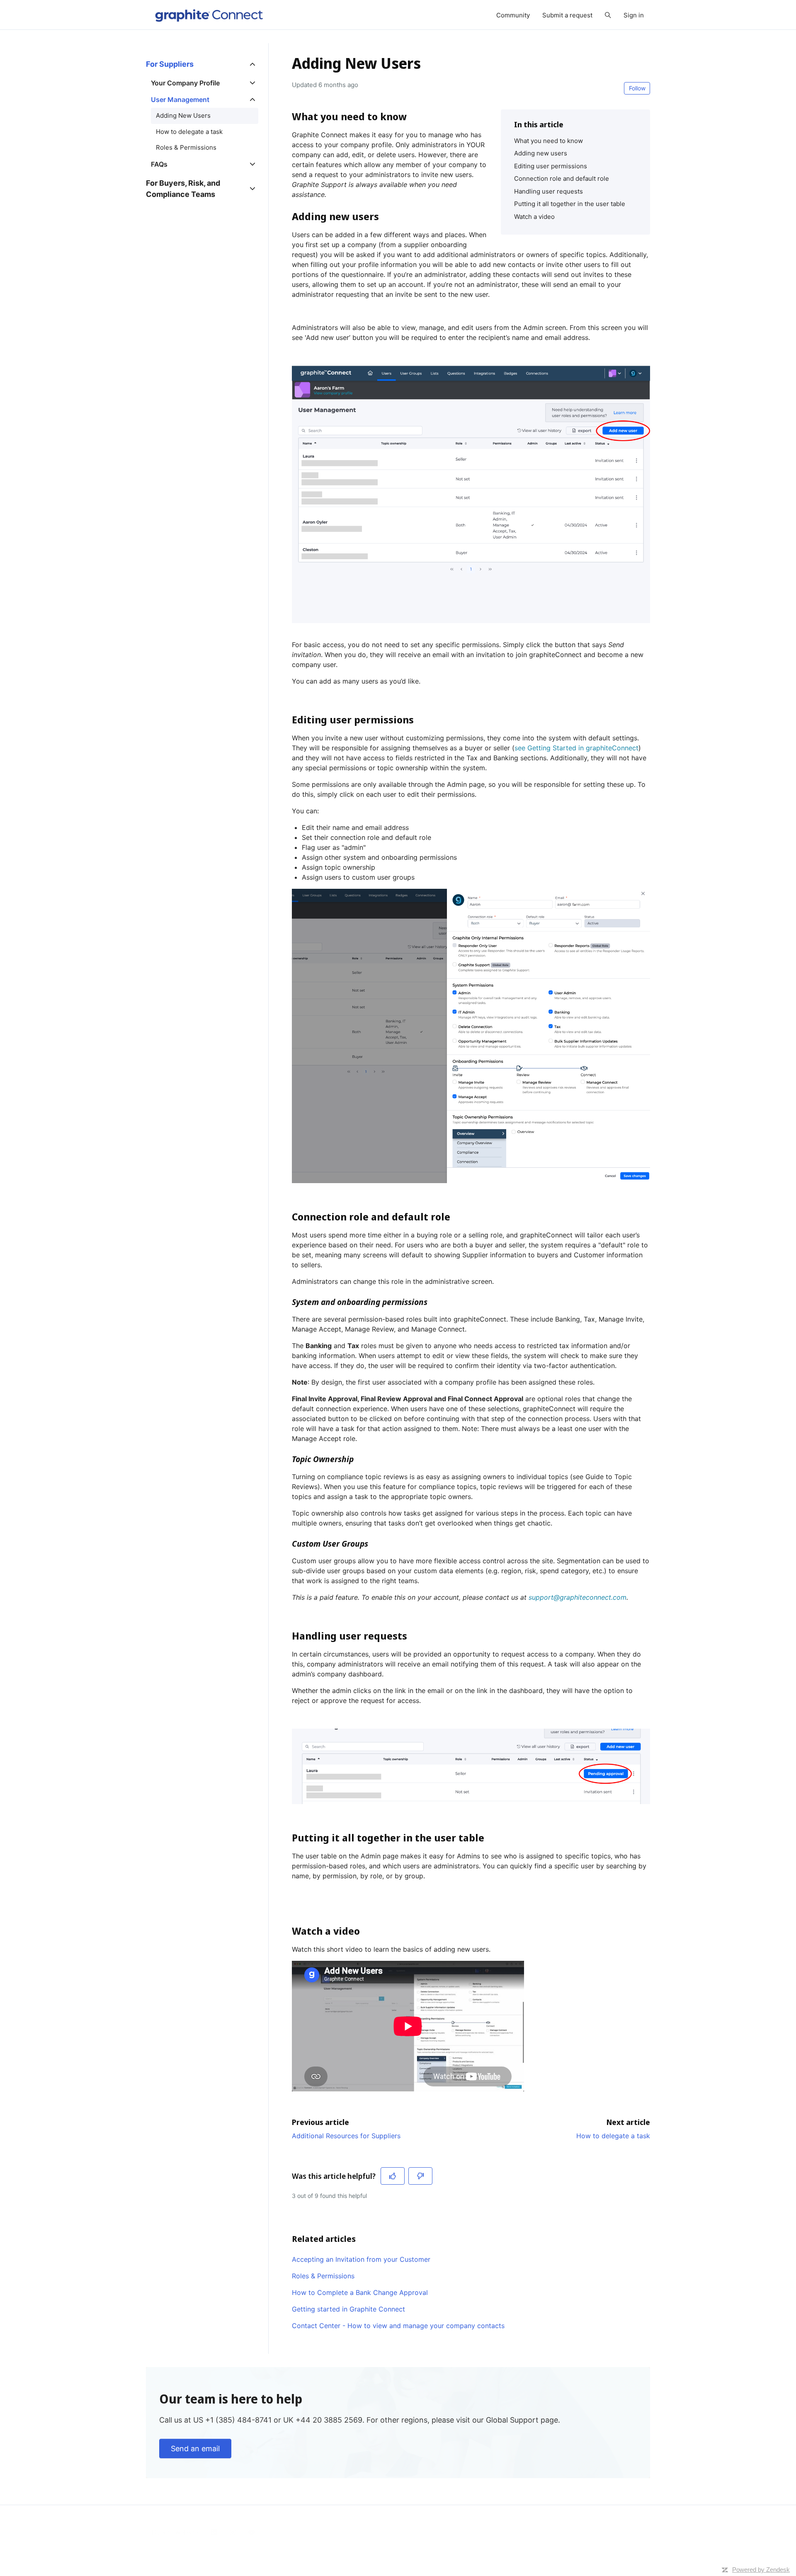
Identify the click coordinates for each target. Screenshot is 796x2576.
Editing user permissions (551, 166)
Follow (637, 88)
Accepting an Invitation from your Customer (361, 2259)
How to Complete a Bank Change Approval (360, 2292)
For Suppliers (170, 64)
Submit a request (567, 15)
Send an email (195, 2449)
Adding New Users (183, 115)
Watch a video (534, 217)
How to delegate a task (613, 2136)
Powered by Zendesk (761, 2570)
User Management (180, 99)
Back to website (175, 2532)
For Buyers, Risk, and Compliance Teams (183, 189)
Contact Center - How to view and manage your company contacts (398, 2326)
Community (513, 15)
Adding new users (541, 153)
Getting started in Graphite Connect (348, 2309)
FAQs (159, 164)
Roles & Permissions (323, 2276)
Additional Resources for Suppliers (346, 2136)
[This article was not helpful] (420, 2176)
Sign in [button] (634, 15)
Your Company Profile (185, 83)
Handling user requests (548, 191)
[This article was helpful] (393, 2176)
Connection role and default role (562, 178)
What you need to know (548, 141)
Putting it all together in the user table (570, 204)
